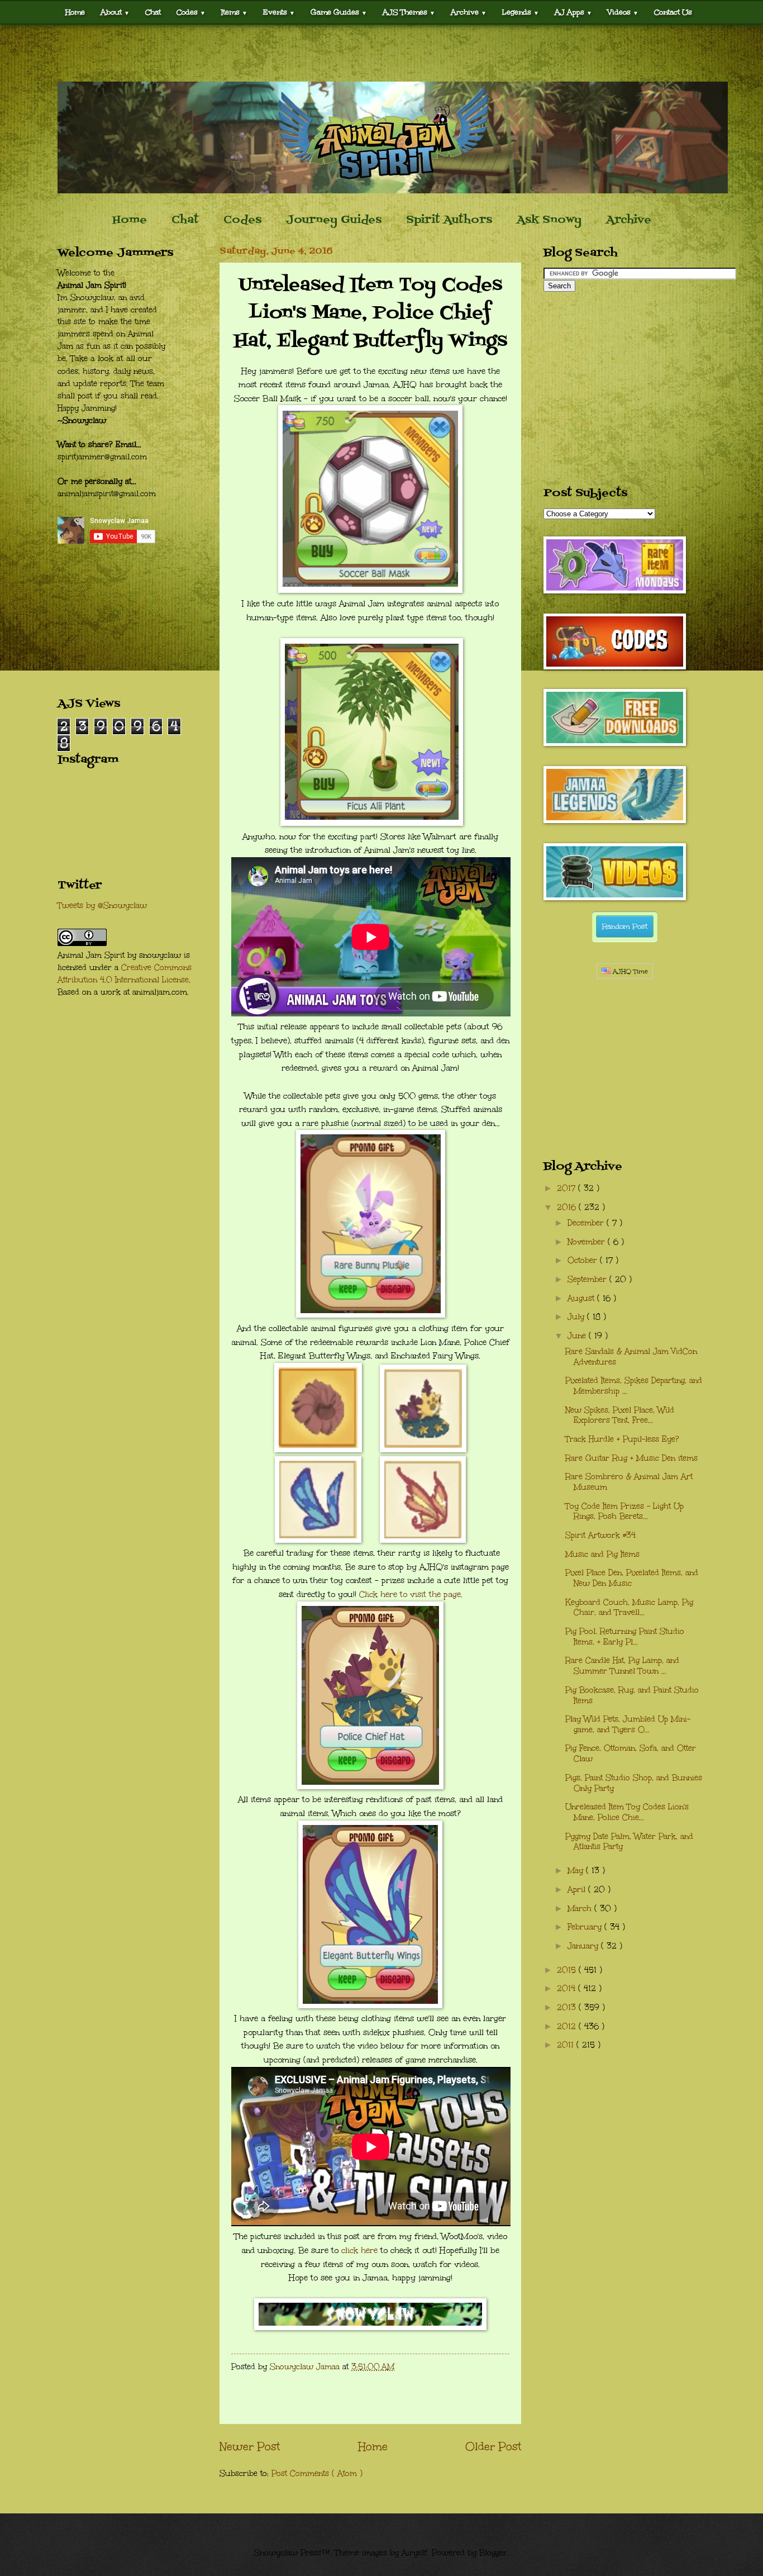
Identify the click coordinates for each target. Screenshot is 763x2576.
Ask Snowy (549, 220)
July (577, 1317)
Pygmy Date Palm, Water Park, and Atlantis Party (629, 1842)
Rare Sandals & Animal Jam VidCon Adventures (631, 1357)
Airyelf (414, 2553)
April (578, 1890)
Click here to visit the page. (411, 1594)
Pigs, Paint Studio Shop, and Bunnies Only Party (634, 1783)
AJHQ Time (629, 971)
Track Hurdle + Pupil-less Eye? (622, 1439)
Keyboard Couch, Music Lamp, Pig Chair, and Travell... (629, 1608)
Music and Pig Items (602, 1554)
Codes (191, 12)
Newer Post (250, 2446)
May (577, 1871)
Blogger (493, 2553)
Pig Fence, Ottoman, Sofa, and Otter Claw (631, 1753)
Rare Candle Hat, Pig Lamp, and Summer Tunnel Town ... (622, 1666)
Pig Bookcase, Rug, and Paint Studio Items (632, 1695)
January (584, 1946)
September (588, 1279)
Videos (623, 12)
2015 (568, 1970)
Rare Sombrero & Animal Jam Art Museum (629, 1482)
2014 (568, 1988)
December (587, 1223)
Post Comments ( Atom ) (317, 2473)
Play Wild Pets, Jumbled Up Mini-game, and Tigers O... (628, 1724)
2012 (568, 2026)
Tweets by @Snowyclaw (102, 906)
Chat (153, 12)
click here (359, 2250)
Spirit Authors (449, 220)
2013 (568, 2007)
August (582, 1298)
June (578, 1336)
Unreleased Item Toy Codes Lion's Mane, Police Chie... (627, 1812)
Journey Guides (334, 220)
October (584, 1260)
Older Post (493, 2446)
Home (75, 12)
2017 (568, 1188)
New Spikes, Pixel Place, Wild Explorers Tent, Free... (620, 1415)
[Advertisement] (381, 53)
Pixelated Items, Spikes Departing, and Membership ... (634, 1386)
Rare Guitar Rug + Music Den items (631, 1458)
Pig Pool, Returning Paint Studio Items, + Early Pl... (625, 1637)
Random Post (625, 926)
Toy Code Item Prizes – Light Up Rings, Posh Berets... (624, 1512)
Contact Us (673, 12)
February (586, 1927)
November (588, 1242)
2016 (568, 1207)
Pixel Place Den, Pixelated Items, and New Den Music (632, 1578)
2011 (567, 2045)
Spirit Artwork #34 (600, 1535)
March (581, 1909)
